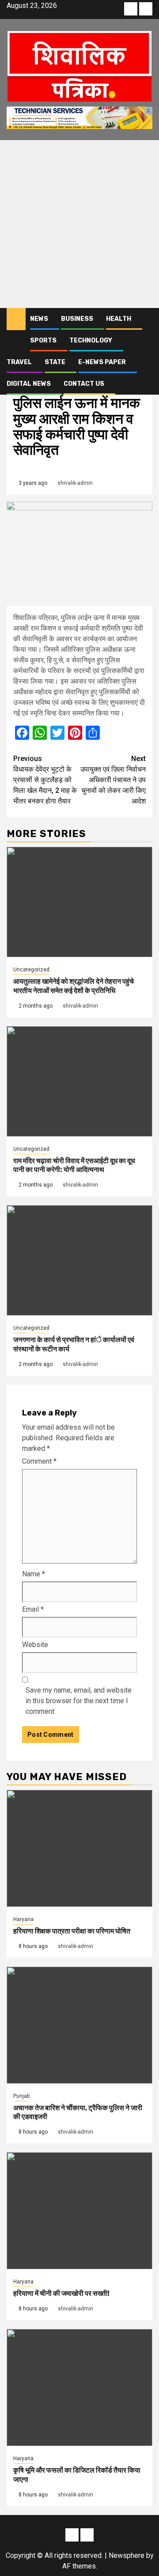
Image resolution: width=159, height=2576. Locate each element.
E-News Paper (102, 362)
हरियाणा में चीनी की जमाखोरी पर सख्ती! (61, 2293)
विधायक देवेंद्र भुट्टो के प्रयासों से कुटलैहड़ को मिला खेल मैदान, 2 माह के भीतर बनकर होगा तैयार (45, 780)
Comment (39, 1461)
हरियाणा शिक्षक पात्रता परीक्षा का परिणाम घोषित (72, 1931)
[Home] (16, 319)
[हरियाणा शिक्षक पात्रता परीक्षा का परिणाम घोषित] (79, 1848)
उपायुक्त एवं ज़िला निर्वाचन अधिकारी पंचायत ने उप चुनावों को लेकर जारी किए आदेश (113, 780)
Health (119, 319)
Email (33, 1609)
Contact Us (84, 384)
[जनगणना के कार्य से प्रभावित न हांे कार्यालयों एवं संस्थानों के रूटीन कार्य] (79, 1260)
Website (35, 1645)
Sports (43, 341)
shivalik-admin (75, 483)
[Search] (146, 319)
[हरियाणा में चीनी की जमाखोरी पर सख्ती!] (79, 2211)
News (39, 319)
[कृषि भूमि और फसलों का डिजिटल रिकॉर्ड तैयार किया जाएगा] (79, 2388)
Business (77, 319)
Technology (91, 341)
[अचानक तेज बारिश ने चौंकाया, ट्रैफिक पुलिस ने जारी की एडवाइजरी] (79, 2025)
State (55, 362)
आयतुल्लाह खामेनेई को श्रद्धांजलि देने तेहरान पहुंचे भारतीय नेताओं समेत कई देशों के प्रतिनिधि (74, 986)
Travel (19, 362)
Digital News (29, 384)
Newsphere (127, 2555)
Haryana (23, 1919)
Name (34, 1574)
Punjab (21, 2096)
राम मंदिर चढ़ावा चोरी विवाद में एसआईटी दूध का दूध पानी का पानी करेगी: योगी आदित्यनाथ (74, 1165)
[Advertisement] (79, 224)
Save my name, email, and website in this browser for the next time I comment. (79, 1701)
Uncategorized (31, 970)
